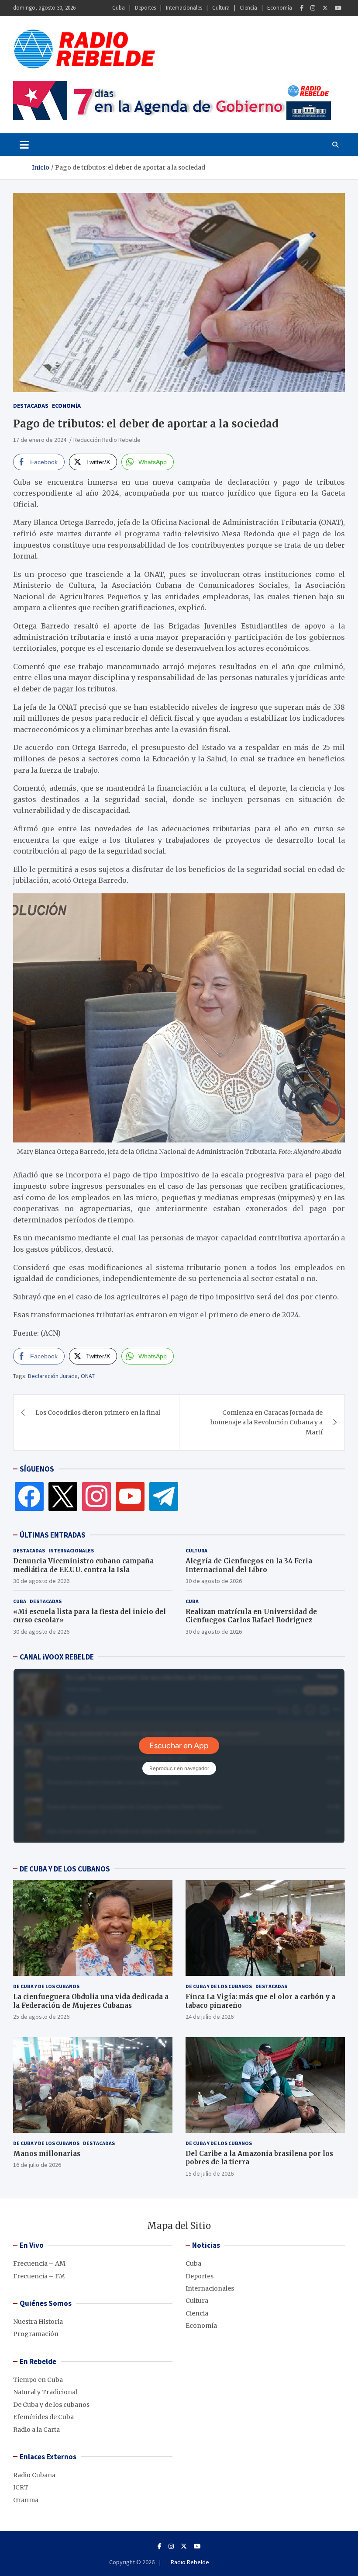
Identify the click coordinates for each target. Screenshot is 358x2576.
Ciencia (248, 8)
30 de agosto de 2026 (41, 1581)
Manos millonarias (47, 2154)
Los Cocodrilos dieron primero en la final (98, 1413)
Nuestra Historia (38, 2322)
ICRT (21, 2487)
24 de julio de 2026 (210, 2017)
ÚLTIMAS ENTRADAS (53, 1535)
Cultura (221, 8)
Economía (280, 8)
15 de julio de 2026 (210, 2173)
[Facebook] (302, 8)
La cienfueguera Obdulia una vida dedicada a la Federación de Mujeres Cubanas (91, 2001)
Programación (36, 2334)
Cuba (119, 8)
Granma (26, 2500)
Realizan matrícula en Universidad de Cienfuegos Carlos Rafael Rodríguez (251, 1616)
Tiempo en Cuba (38, 2380)
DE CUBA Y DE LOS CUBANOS (65, 1869)
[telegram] (164, 1496)
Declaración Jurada (53, 1376)
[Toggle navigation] (24, 145)
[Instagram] (313, 8)
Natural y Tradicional (45, 2392)
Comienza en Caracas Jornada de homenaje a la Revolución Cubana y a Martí (267, 1422)
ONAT (88, 1376)
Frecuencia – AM (39, 2264)
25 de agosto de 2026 (41, 2017)
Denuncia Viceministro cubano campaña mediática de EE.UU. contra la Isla (83, 1565)
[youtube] (130, 1496)
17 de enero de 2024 (40, 440)
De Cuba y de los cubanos (46, 1986)
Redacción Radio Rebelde (107, 440)
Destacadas (31, 406)
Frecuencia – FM (39, 2276)
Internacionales (184, 8)
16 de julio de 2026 (37, 2165)
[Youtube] (338, 8)
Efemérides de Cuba (43, 2417)
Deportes (145, 8)
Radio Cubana (34, 2475)
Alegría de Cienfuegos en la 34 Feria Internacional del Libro (249, 1565)
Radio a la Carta (36, 2430)
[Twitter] (325, 8)
